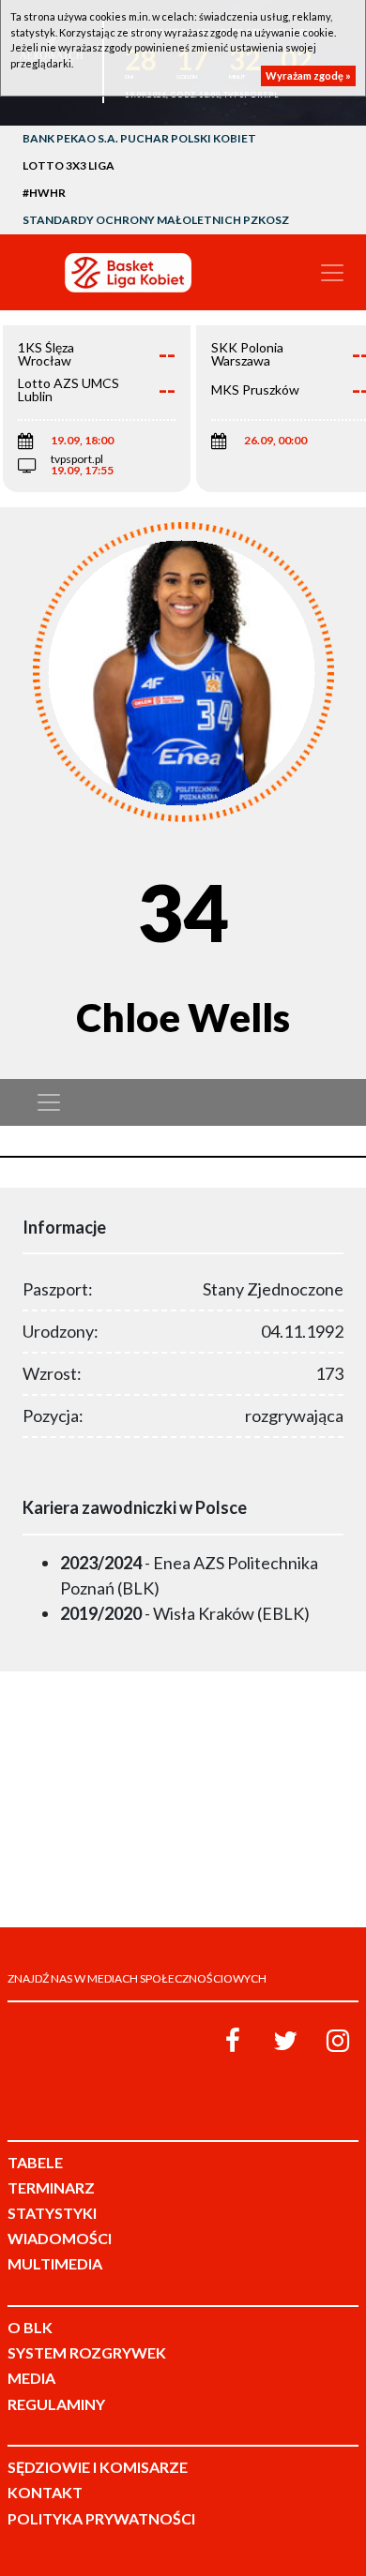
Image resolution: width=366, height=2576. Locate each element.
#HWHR (44, 193)
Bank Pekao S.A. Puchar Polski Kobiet (139, 138)
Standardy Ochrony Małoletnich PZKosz (156, 220)
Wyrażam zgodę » (308, 75)
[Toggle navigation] (332, 273)
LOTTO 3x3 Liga (69, 165)
